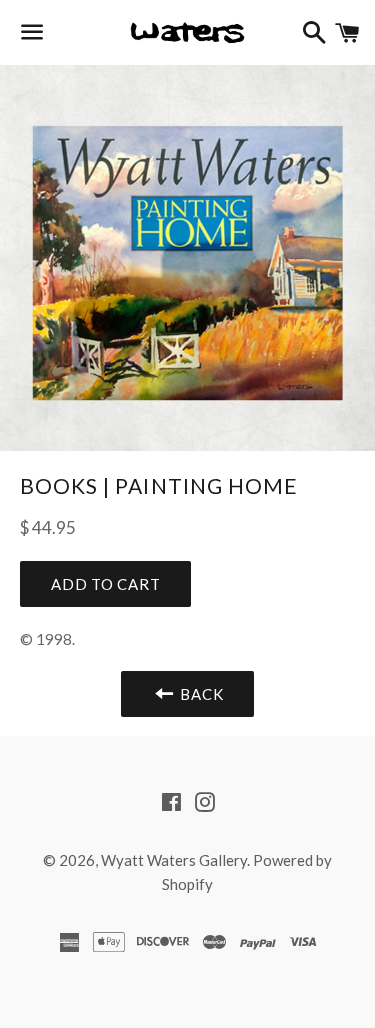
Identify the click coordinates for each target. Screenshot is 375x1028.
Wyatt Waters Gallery (174, 860)
